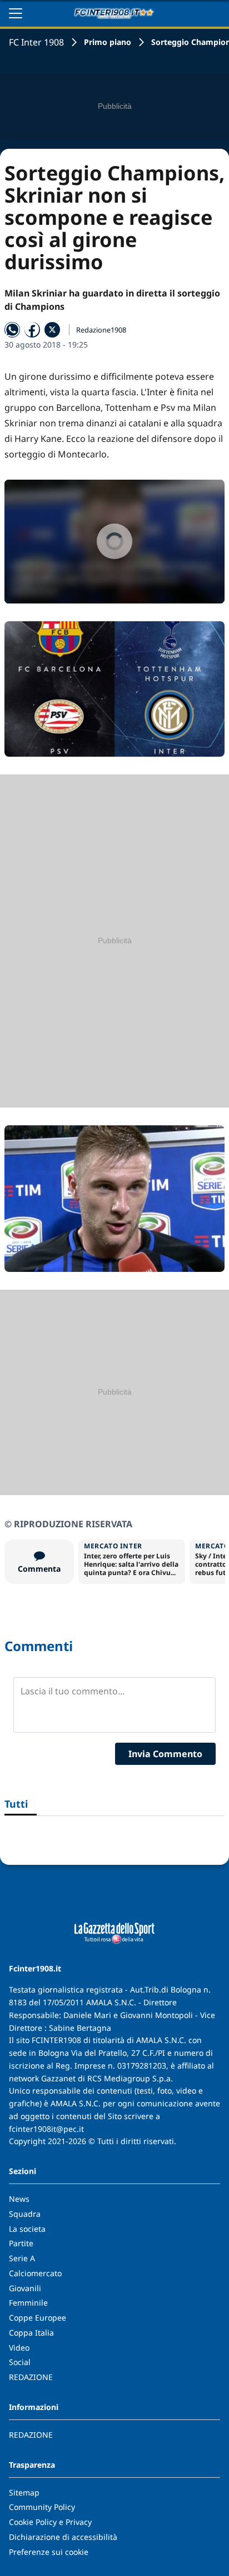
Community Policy (42, 2507)
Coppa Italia (31, 2333)
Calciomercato (35, 2273)
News (19, 2199)
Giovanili (25, 2288)
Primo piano (108, 42)
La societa (27, 2229)
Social (20, 2362)
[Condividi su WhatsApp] (12, 330)
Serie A (22, 2258)
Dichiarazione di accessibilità (63, 2537)
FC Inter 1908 (36, 42)
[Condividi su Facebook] (32, 330)
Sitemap (24, 2492)
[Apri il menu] (16, 13)
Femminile (28, 2303)
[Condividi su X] (52, 330)
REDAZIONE (31, 2377)
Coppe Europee (38, 2318)
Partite (21, 2243)
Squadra (25, 2214)
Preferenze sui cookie (49, 2552)
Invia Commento (165, 1754)
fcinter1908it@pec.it (46, 2129)
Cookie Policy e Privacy (50, 2522)
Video (19, 2348)
